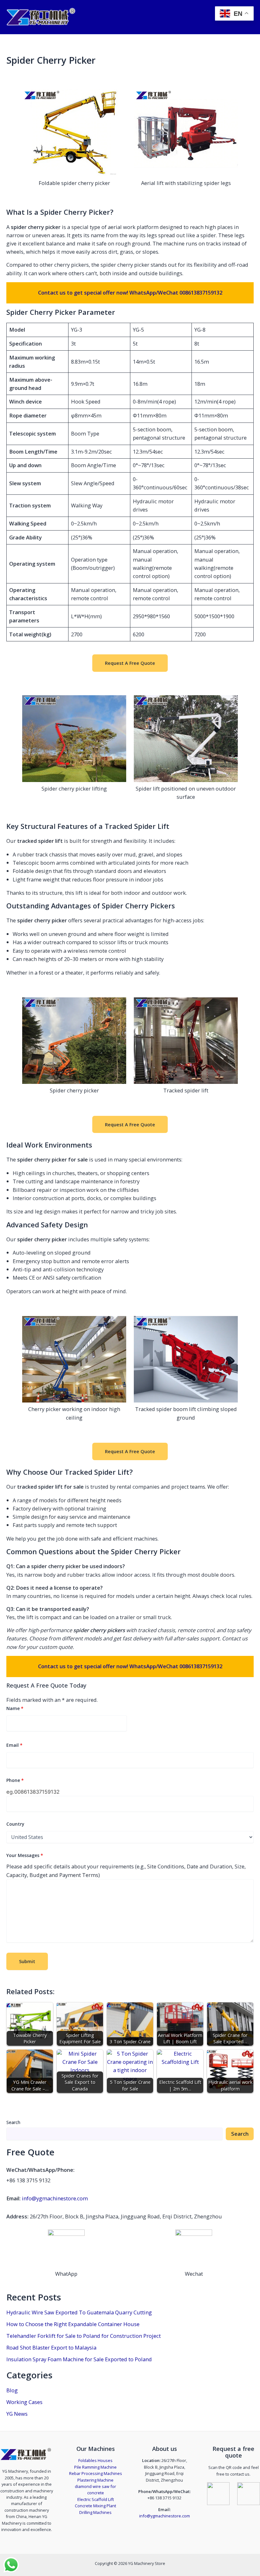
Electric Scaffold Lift (96, 2499)
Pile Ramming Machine (95, 2467)
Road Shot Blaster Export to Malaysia (51, 2347)
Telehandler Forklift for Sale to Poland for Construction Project (84, 2336)
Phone (15, 1780)
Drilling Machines (95, 2512)
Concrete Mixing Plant (95, 2506)
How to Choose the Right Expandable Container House (73, 2324)
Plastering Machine (95, 2480)
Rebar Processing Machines (96, 2473)
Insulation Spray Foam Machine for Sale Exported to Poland (79, 2359)
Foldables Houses (95, 2460)
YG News (17, 2414)
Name (15, 1708)
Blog (12, 2390)
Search (13, 2122)
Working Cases (24, 2402)
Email (14, 1745)
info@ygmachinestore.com (55, 2198)
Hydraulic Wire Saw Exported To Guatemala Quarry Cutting (79, 2312)
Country (15, 1824)
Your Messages (25, 1855)
